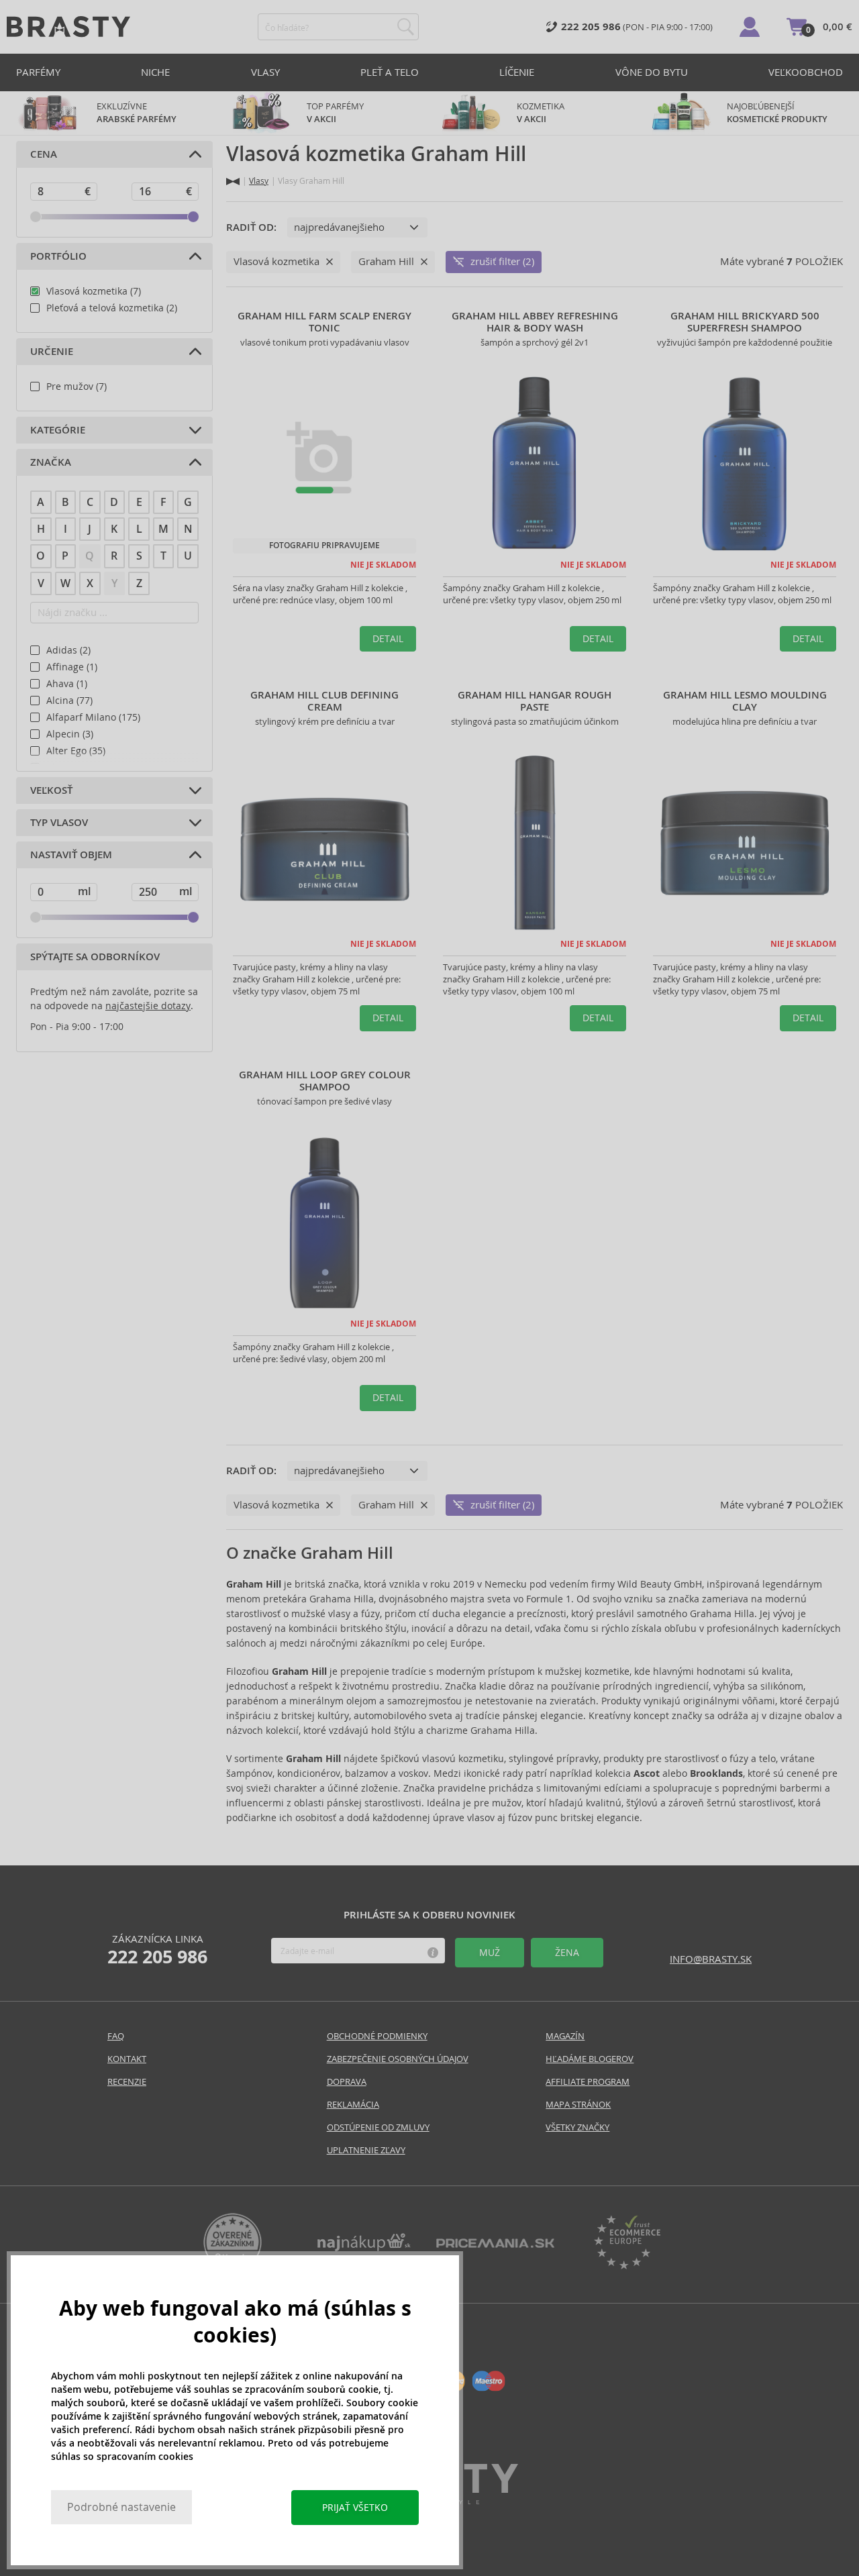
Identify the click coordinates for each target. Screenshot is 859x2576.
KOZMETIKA (541, 113)
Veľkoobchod (806, 72)
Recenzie (127, 2082)
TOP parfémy (335, 113)
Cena (44, 154)
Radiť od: (251, 227)
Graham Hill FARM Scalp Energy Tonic (324, 322)
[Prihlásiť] (750, 27)
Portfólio (58, 256)
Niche (155, 72)
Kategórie (58, 430)
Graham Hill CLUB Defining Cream (324, 701)
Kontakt (127, 2059)
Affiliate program (588, 2082)
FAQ (116, 2036)
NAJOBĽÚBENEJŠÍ (777, 113)
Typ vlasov (59, 823)
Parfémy (38, 72)
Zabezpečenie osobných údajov (398, 2059)
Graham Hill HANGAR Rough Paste (535, 701)
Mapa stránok (578, 2105)
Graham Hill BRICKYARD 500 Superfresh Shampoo (745, 322)
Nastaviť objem (71, 855)
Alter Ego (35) (76, 751)
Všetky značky (577, 2127)
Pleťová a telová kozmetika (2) (112, 308)
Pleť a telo (390, 72)
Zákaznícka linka (157, 1950)
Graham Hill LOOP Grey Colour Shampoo (325, 1081)
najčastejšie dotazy (148, 1006)
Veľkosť (51, 790)
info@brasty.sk (711, 1959)
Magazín (565, 2036)
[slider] (36, 217)
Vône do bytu (652, 72)
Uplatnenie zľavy (366, 2150)
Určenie (52, 352)
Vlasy (265, 72)
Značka (51, 462)
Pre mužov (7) (77, 387)
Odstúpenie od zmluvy (378, 2127)
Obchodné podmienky (377, 2036)
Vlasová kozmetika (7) (94, 291)
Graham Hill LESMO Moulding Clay (745, 701)
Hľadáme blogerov (590, 2059)
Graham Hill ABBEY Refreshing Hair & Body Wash (535, 322)
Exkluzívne (137, 113)
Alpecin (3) (70, 734)
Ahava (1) (67, 684)
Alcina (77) (69, 701)
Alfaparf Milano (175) (93, 717)
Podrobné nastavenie (121, 2507)
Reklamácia (353, 2105)
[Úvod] (233, 182)
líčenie (517, 72)
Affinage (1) (72, 667)
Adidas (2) (68, 650)
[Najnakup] (364, 2248)
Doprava (347, 2082)
